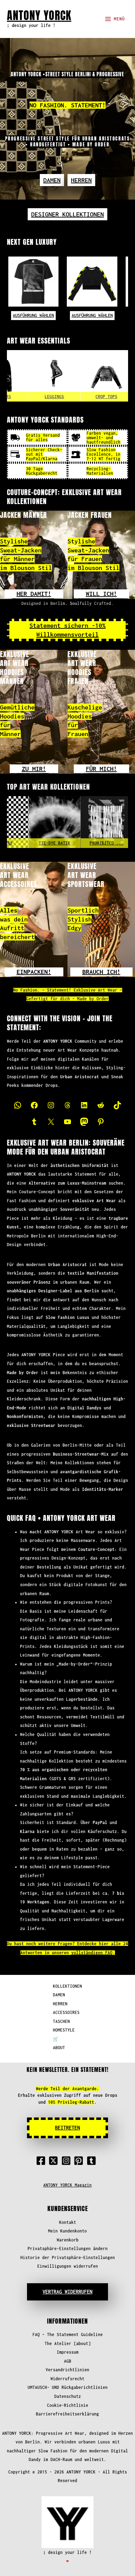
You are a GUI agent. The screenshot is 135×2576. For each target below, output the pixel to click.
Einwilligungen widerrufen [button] (68, 2266)
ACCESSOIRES (66, 2012)
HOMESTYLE (64, 2030)
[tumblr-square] (93, 2161)
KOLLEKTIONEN (67, 1986)
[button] (52, 180)
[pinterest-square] (80, 2161)
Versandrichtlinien (67, 2370)
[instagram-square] (67, 2161)
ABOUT (59, 2048)
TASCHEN (61, 2021)
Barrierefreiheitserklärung (67, 2414)
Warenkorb (68, 2240)
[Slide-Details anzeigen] (31, 822)
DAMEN (59, 1995)
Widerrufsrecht (67, 2379)
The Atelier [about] (68, 2343)
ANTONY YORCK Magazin (67, 2185)
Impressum (68, 2352)
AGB (68, 2361)
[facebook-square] (42, 2161)
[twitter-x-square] (55, 2161)
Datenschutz (68, 2396)
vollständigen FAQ (92, 1953)
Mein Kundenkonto (67, 2231)
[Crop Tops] (83, 376)
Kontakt (68, 2222)
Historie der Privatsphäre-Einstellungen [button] (68, 2257)
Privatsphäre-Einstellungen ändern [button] (68, 2249)
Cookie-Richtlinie (68, 2405)
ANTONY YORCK (39, 15)
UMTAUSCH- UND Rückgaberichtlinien (68, 2387)
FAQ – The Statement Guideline (68, 2334)
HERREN (60, 2004)
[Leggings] (31, 376)
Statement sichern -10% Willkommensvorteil (67, 630)
